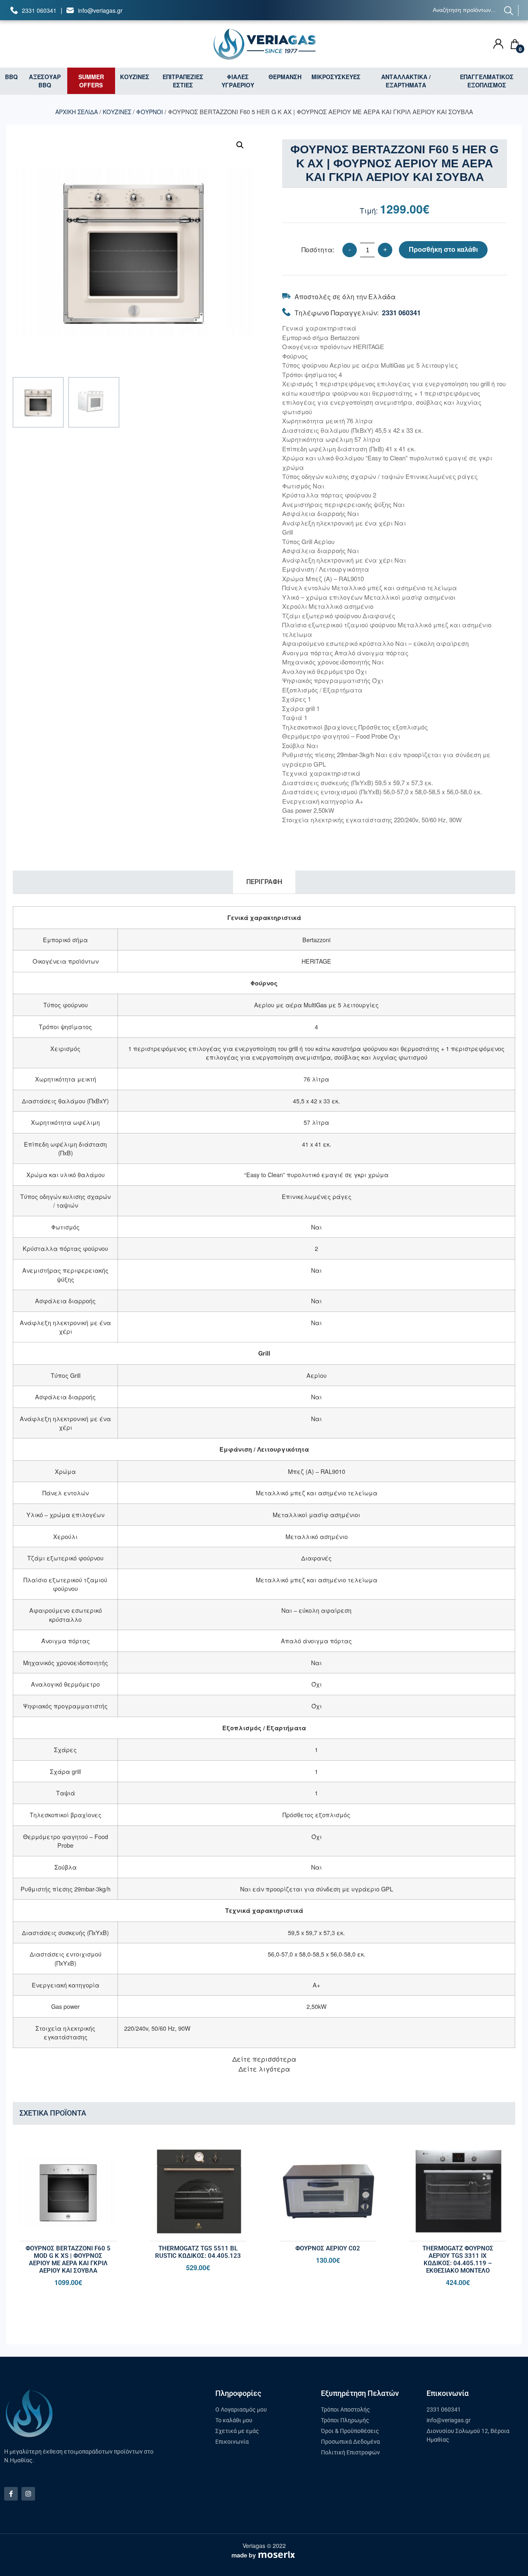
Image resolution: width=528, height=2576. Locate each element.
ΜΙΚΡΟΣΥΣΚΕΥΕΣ (336, 77)
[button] (240, 145)
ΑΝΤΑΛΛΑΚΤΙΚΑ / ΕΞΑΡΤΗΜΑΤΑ (406, 81)
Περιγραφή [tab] (264, 882)
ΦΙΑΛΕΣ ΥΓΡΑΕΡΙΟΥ (238, 81)
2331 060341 (39, 10)
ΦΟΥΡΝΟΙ (150, 112)
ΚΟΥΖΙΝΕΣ (135, 77)
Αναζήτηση (509, 11)
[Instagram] (28, 2494)
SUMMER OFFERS (91, 81)
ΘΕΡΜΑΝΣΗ (285, 77)
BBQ (11, 77)
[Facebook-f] (11, 2494)
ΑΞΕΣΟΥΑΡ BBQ (45, 81)
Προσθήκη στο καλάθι (443, 250)
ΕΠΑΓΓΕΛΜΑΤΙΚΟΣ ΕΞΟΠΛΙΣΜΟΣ (487, 81)
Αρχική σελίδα (77, 112)
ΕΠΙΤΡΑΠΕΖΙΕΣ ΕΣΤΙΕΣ (183, 81)
